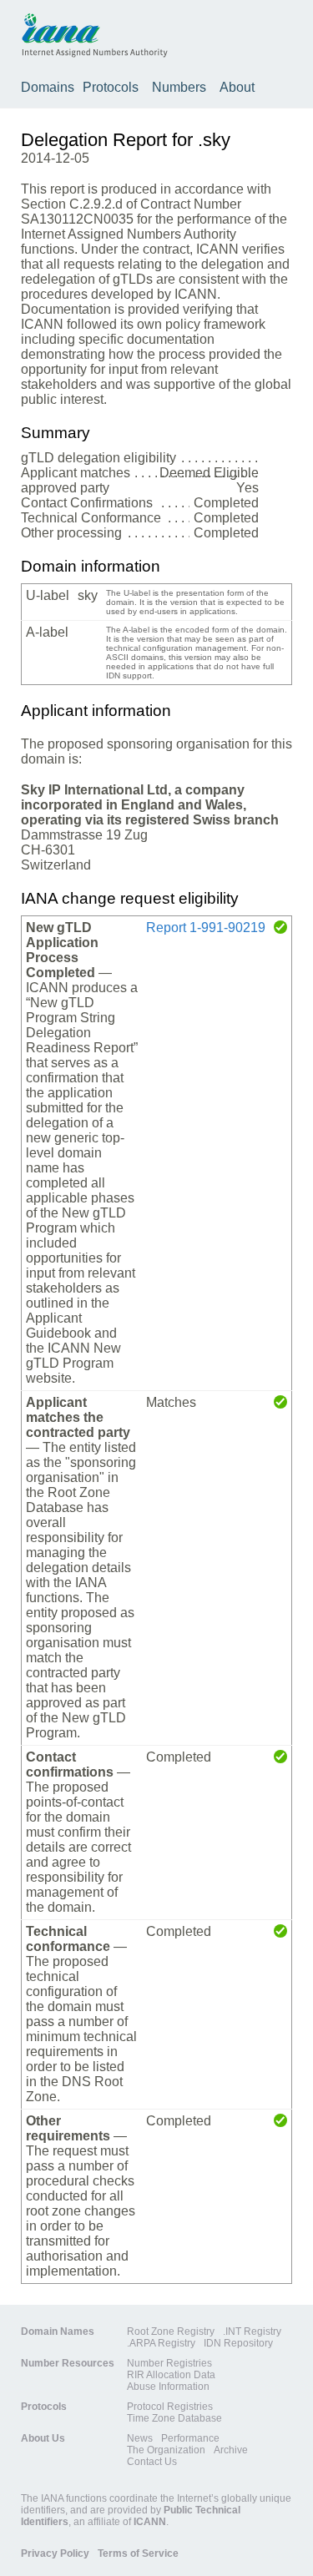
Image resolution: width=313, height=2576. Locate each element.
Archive (231, 2450)
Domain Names (58, 2332)
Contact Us (152, 2462)
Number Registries (169, 2363)
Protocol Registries (170, 2407)
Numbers (179, 87)
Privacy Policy (55, 2553)
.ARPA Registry (161, 2343)
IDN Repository (238, 2343)
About (237, 87)
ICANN (150, 2522)
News (140, 2438)
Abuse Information (168, 2387)
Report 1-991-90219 (206, 928)
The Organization (166, 2450)
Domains (48, 87)
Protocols (111, 87)
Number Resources (68, 2363)
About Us (43, 2438)
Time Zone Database (174, 2418)
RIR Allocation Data (171, 2375)
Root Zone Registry (171, 2332)
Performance (190, 2438)
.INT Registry (252, 2332)
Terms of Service (138, 2553)
